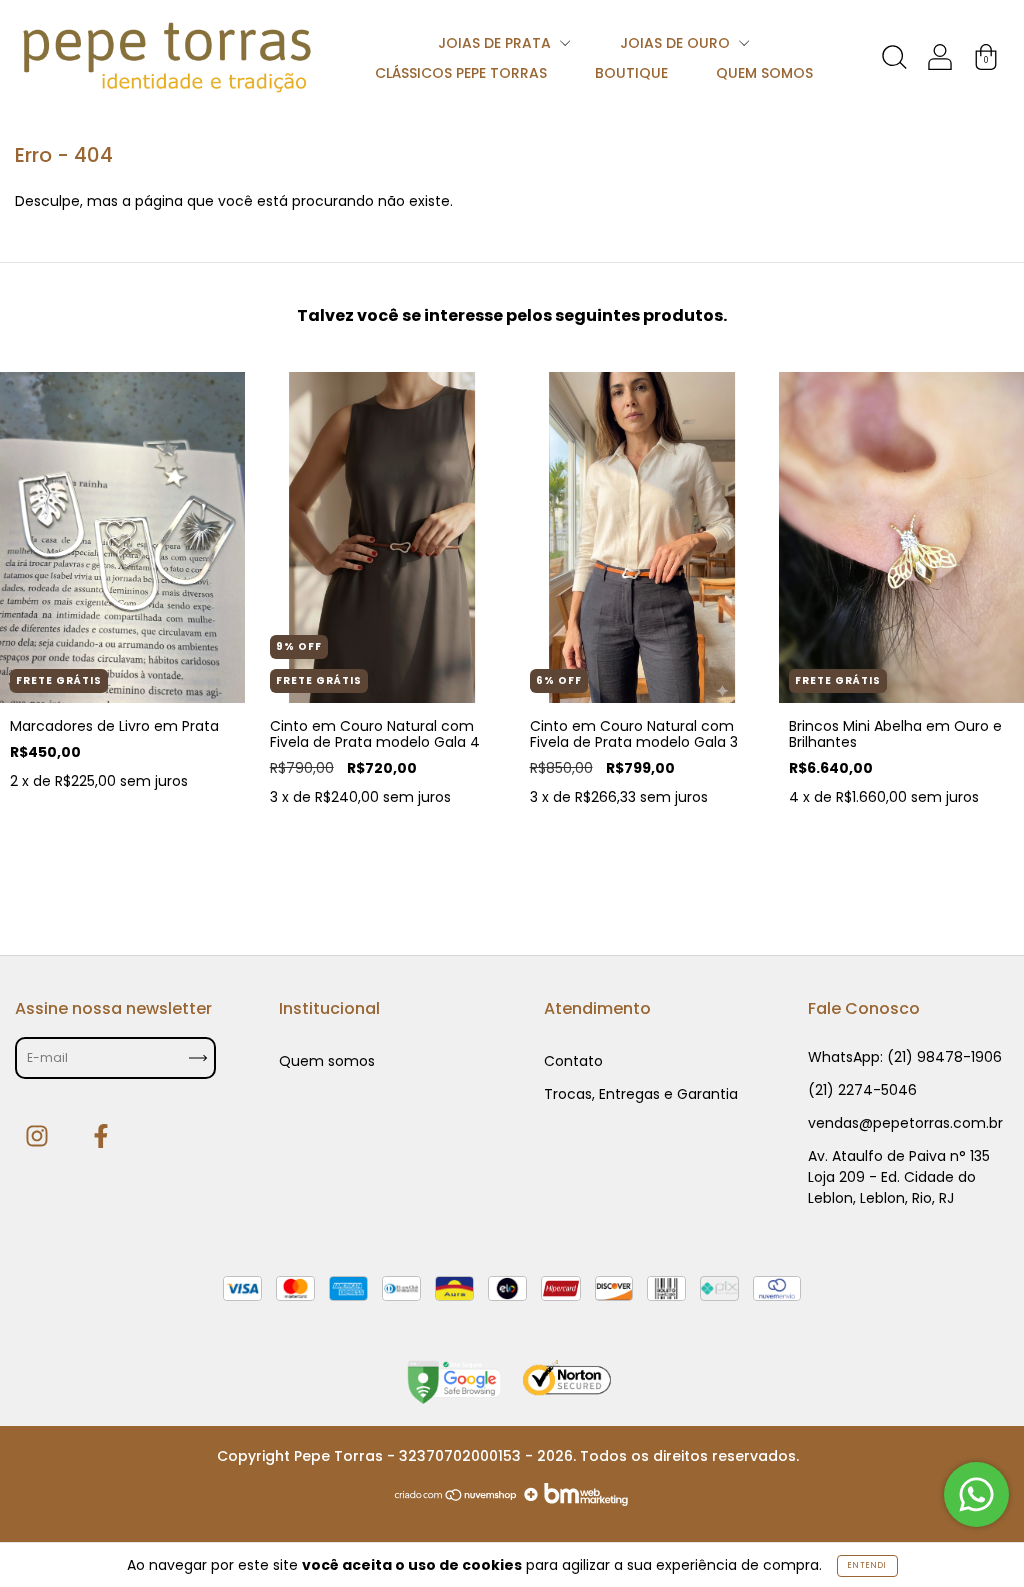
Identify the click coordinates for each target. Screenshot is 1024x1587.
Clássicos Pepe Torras (461, 73)
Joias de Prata (496, 43)
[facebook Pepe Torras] (101, 1136)
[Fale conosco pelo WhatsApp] (976, 1494)
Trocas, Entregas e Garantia (641, 1094)
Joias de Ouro (677, 43)
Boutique (631, 73)
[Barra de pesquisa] (894, 61)
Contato (573, 1061)
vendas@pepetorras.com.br (905, 1123)
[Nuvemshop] (456, 1501)
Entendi (867, 1565)
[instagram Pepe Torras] (39, 1136)
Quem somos (764, 73)
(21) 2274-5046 (862, 1090)
